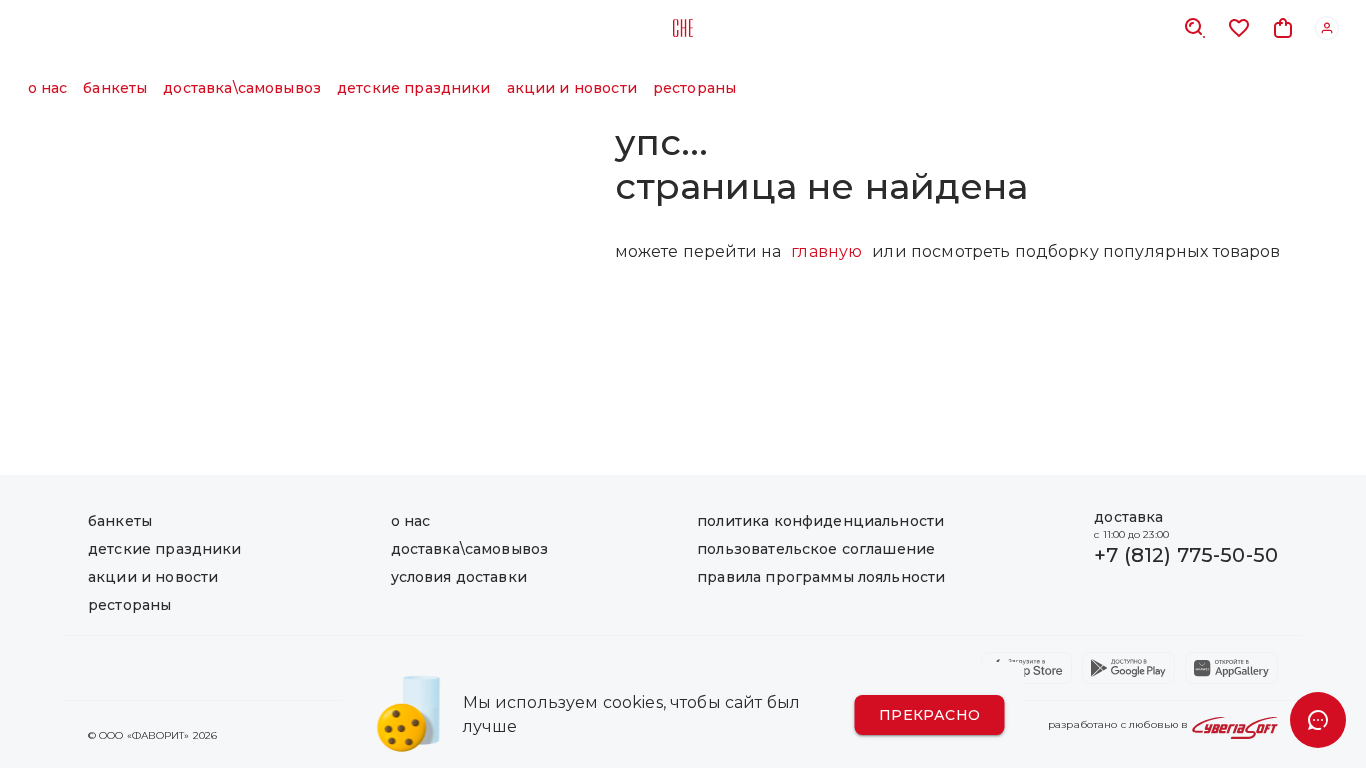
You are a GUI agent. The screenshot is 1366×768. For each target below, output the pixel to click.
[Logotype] (683, 28)
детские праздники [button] (414, 88)
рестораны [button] (694, 88)
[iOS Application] (1026, 668)
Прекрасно (930, 715)
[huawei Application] (1231, 668)
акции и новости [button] (572, 88)
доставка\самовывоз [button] (242, 88)
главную (826, 251)
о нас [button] (48, 88)
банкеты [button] (115, 88)
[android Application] (1128, 668)
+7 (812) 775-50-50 (1186, 555)
